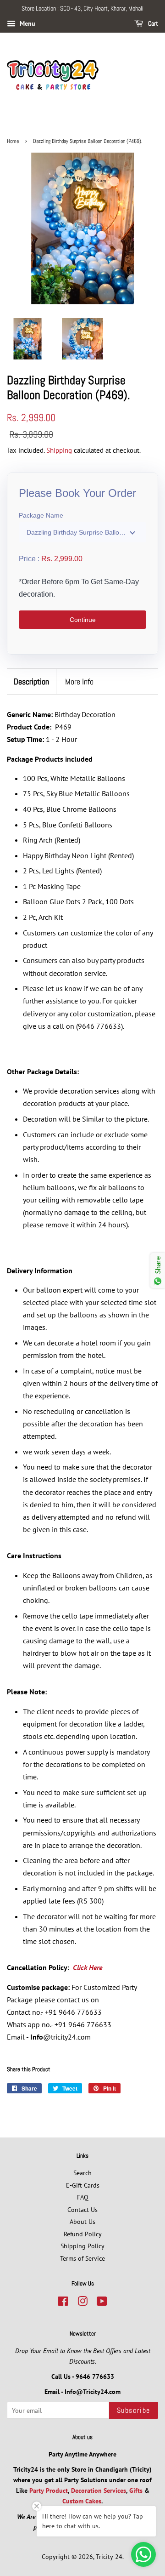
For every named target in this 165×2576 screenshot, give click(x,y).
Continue (83, 620)
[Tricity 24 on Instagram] (82, 2303)
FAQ (83, 2197)
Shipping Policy (82, 2246)
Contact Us (82, 2210)
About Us (82, 2222)
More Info (79, 681)
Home (13, 141)
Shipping (59, 450)
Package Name (41, 515)
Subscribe (134, 2410)
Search (82, 2173)
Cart (152, 23)
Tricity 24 (109, 2557)
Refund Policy (83, 2234)
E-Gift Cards (83, 2185)
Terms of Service (82, 2258)
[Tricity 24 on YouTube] (102, 2303)
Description (31, 681)
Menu (27, 23)
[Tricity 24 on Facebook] (63, 2303)
